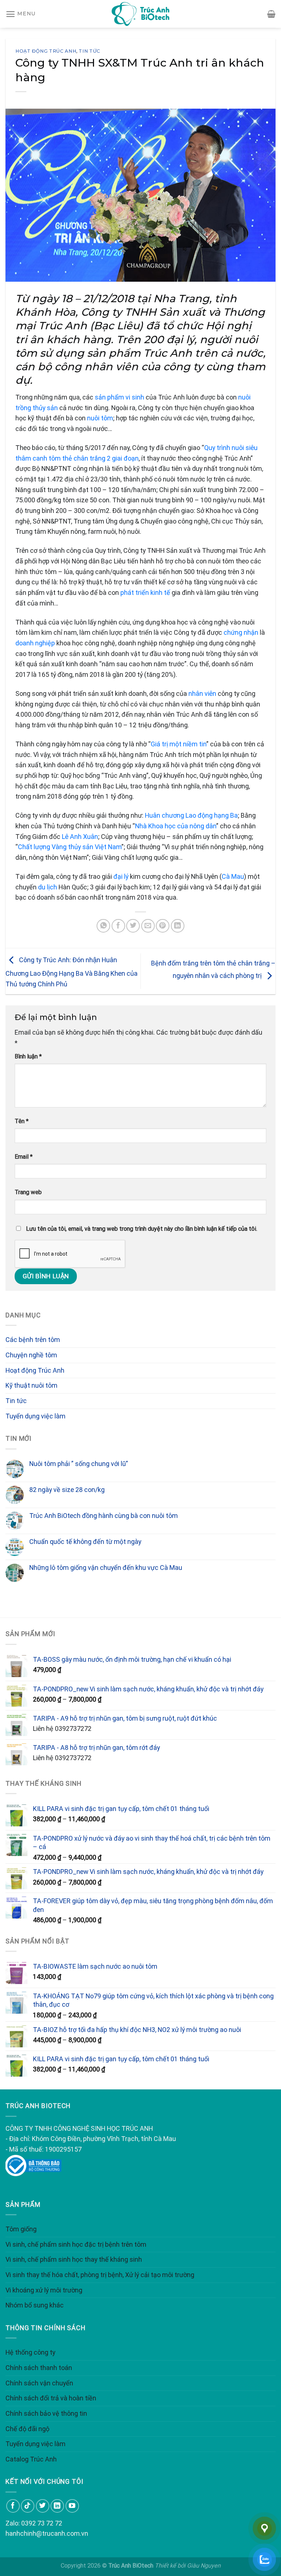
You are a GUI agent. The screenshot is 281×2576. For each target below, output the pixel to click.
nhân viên (202, 693)
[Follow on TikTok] (28, 2506)
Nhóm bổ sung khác (35, 2305)
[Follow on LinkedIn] (57, 2506)
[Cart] (271, 14)
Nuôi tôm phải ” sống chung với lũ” (79, 1464)
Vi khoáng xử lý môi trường (44, 2290)
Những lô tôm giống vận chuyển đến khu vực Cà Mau (106, 1568)
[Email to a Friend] (148, 926)
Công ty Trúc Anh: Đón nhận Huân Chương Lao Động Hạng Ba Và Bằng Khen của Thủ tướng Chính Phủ (72, 972)
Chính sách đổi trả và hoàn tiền (51, 2398)
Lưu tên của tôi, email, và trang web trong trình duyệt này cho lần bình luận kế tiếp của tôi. (142, 1229)
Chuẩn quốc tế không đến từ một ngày (85, 1542)
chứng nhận (241, 632)
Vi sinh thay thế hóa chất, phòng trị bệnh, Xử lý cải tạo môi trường (100, 2275)
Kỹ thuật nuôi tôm (31, 1385)
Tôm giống (21, 2229)
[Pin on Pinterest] (163, 926)
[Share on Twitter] (133, 926)
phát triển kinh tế (145, 593)
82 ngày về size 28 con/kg (67, 1490)
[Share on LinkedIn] (178, 926)
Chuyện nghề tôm (31, 1355)
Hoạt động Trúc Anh (46, 51)
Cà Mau (233, 876)
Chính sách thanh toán (39, 2368)
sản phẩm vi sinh (119, 397)
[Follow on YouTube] (72, 2506)
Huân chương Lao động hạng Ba (191, 815)
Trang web (28, 1192)
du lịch (48, 887)
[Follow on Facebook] (13, 2506)
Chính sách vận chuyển (39, 2383)
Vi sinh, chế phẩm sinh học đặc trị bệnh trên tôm (76, 2244)
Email (24, 1157)
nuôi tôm (100, 418)
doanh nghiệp (35, 643)
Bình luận (28, 1056)
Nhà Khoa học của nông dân (176, 826)
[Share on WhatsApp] (103, 926)
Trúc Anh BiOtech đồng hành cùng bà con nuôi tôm (104, 1516)
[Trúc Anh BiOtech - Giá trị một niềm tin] (140, 14)
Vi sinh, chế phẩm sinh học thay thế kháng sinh (74, 2259)
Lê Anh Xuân (80, 837)
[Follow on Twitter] (43, 2506)
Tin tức (89, 51)
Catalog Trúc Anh (31, 2459)
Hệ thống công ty (30, 2352)
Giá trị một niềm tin (179, 744)
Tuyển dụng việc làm (35, 1416)
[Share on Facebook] (118, 926)
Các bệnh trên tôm (33, 1340)
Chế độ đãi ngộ (27, 2429)
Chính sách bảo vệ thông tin (46, 2413)
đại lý (121, 876)
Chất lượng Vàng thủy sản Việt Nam (70, 847)
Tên (22, 1121)
